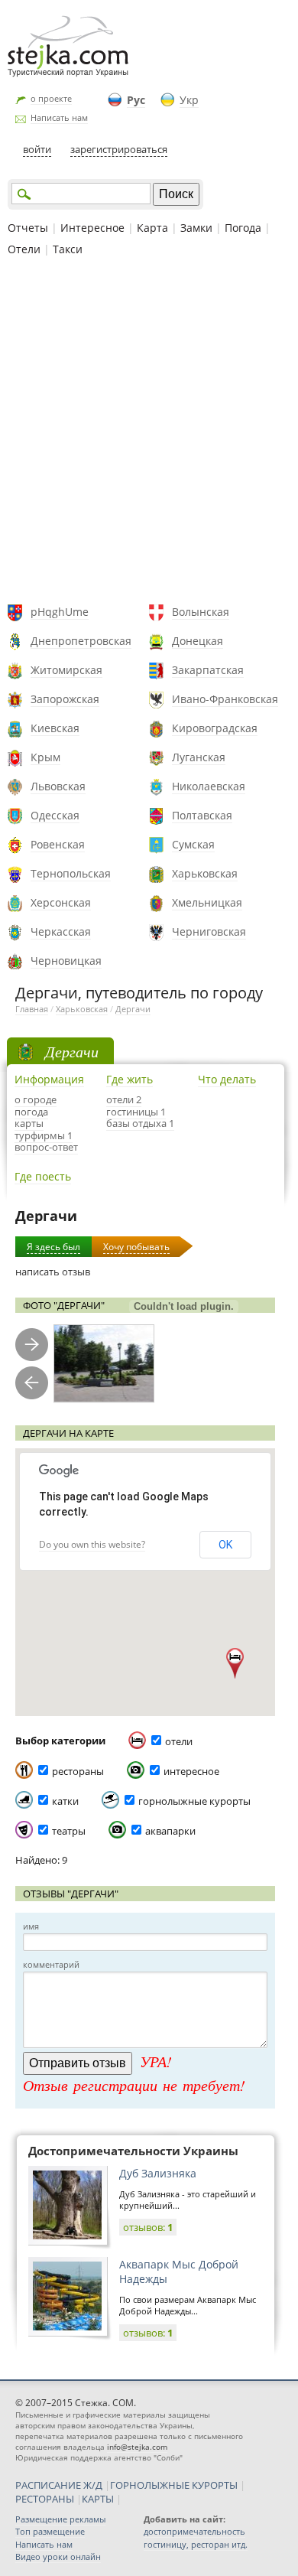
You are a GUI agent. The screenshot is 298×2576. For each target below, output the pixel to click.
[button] (235, 1663)
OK (225, 1545)
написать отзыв (53, 1272)
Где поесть (43, 1176)
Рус (136, 100)
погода (31, 1112)
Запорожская (65, 699)
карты (29, 1123)
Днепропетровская (81, 641)
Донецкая (198, 641)
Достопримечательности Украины (133, 2151)
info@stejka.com (137, 2447)
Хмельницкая (207, 902)
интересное (191, 1771)
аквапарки (170, 1831)
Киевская (55, 728)
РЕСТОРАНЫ (45, 2499)
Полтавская (202, 815)
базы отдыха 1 (140, 1123)
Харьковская (205, 873)
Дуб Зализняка (158, 2173)
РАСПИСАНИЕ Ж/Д (59, 2485)
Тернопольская (71, 873)
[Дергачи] (104, 1364)
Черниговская (209, 931)
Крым (45, 757)
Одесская (55, 815)
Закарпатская (208, 670)
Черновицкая (66, 961)
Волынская (201, 612)
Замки (196, 228)
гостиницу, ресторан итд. (196, 2544)
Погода (243, 228)
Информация (49, 1079)
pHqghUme (60, 612)
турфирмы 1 (44, 1135)
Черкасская (61, 931)
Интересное (92, 228)
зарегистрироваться (119, 149)
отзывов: (148, 2227)
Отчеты (28, 228)
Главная (32, 1009)
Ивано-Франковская (225, 699)
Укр (189, 100)
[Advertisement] (149, 432)
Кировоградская (215, 728)
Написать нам (59, 117)
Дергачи (133, 1009)
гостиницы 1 (136, 1112)
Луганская (199, 757)
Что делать (227, 1079)
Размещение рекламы (60, 2519)
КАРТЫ (98, 2499)
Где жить (130, 1079)
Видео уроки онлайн (58, 2556)
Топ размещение (50, 2531)
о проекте (51, 98)
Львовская (58, 786)
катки (65, 1801)
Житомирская (66, 670)
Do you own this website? (92, 1544)
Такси (68, 249)
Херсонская (61, 902)
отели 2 (124, 1099)
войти (37, 149)
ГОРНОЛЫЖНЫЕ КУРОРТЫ (174, 2485)
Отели (24, 249)
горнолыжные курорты (194, 1801)
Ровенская (58, 844)
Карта (152, 228)
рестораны (78, 1771)
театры (69, 1831)
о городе (36, 1099)
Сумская (193, 844)
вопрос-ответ (46, 1147)
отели (179, 1741)
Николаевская (209, 786)
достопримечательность (194, 2531)
